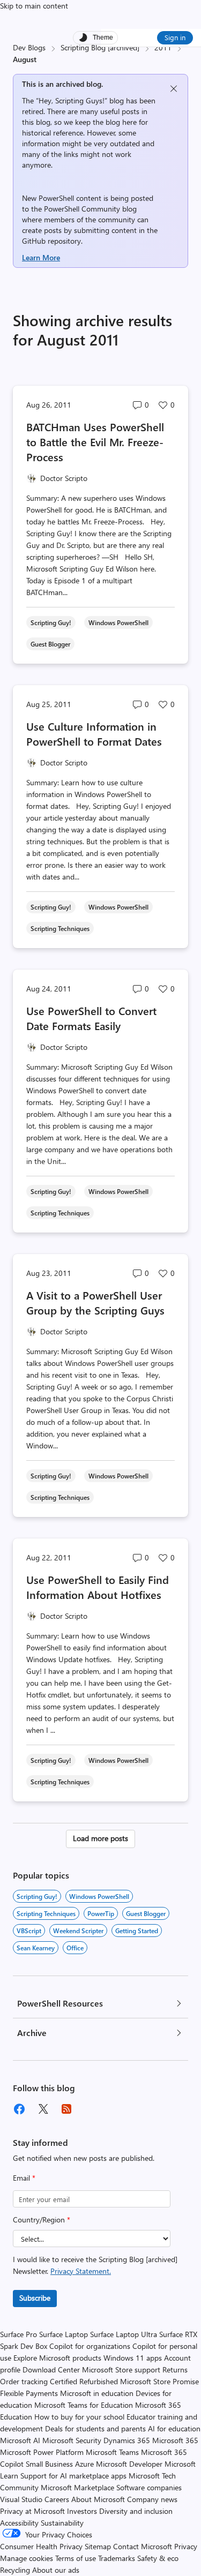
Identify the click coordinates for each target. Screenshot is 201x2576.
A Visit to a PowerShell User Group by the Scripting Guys (95, 1302)
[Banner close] (174, 89)
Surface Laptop (64, 2334)
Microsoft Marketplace (77, 2487)
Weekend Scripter (78, 1931)
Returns (175, 2370)
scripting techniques (46, 1913)
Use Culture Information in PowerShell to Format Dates (94, 734)
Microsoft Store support (121, 2370)
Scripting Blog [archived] (100, 47)
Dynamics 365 (127, 2440)
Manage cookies (27, 2558)
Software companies (149, 2487)
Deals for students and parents (95, 2428)
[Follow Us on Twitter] (43, 2109)
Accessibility (19, 2523)
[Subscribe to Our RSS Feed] (66, 2109)
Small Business (49, 2464)
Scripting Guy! (37, 1896)
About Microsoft (98, 2499)
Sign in (175, 37)
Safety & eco (158, 2558)
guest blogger (146, 1913)
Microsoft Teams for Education (84, 2405)
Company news (152, 2499)
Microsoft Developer (129, 2464)
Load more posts (100, 1838)
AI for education (174, 2428)
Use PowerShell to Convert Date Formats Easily (91, 1018)
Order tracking (24, 2381)
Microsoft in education (97, 2393)
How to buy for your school (79, 2417)
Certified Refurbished (84, 2381)
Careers (57, 2499)
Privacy (186, 2546)
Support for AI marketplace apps (73, 2476)
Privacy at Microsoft (32, 2511)
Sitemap (98, 2546)
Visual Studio (21, 2499)
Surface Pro (18, 2334)
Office (75, 1948)
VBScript (29, 1931)
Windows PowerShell (99, 1896)
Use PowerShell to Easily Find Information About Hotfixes (98, 1587)
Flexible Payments (29, 2393)
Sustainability (62, 2523)
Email (24, 2178)
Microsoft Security (72, 2440)
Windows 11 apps (133, 2358)
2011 (163, 47)
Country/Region (42, 2220)
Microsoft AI (20, 2440)
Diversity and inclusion (136, 2511)
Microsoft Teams (112, 2452)
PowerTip (101, 1913)
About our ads (56, 2570)
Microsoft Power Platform (42, 2452)
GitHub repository (51, 241)
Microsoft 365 (175, 2440)
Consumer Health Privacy (41, 2546)
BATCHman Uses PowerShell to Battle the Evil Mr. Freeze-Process (95, 442)
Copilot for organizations (90, 2346)
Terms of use (76, 2558)
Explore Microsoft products (57, 2358)
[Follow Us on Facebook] (19, 2109)
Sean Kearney (36, 1948)
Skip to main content (34, 6)
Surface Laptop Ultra (124, 2334)
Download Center (51, 2370)
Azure (84, 2464)
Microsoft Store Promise (159, 2381)
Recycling (15, 2570)
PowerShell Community (82, 209)
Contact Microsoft (143, 2546)
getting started (137, 1931)
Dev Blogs (29, 47)
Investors (82, 2511)
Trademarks (117, 2558)
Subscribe (35, 2298)
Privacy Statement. (81, 2271)
